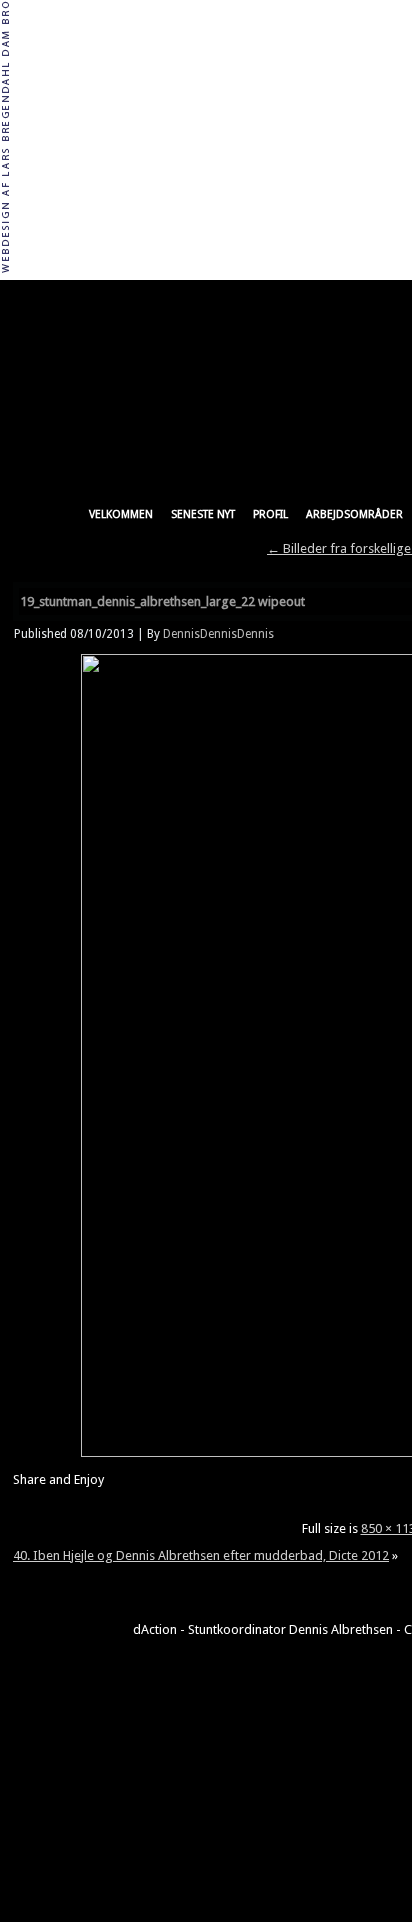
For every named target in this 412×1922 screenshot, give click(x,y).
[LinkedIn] (46, 1498)
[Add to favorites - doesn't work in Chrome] (90, 1498)
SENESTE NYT (203, 514)
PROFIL (270, 514)
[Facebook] (24, 1498)
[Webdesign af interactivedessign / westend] (6, 270)
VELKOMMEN (121, 514)
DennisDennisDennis (218, 634)
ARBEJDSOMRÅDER (354, 514)
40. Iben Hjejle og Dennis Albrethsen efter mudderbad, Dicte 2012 (201, 1555)
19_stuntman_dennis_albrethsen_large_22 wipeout (162, 601)
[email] (112, 1498)
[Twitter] (68, 1498)
